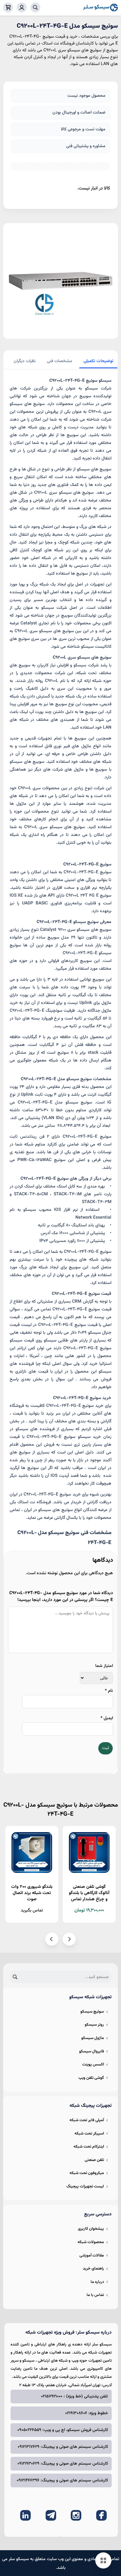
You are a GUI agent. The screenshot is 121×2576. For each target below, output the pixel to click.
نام (109, 1691)
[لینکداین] (25, 2515)
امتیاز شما (104, 1666)
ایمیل (107, 1718)
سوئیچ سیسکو (92, 2012)
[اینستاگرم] (76, 2515)
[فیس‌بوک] (101, 2515)
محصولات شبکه (91, 2242)
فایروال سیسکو (92, 2051)
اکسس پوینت (93, 2065)
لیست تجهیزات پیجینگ (85, 2186)
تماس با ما (95, 2295)
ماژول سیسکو (93, 2038)
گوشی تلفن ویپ (91, 2078)
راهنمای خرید (93, 2269)
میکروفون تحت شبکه (87, 2173)
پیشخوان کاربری (91, 2229)
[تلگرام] (51, 2515)
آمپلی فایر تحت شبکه (87, 2120)
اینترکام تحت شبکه (89, 2147)
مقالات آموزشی (92, 2256)
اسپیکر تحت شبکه (89, 2134)
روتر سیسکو (94, 2025)
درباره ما (97, 2282)
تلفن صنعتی (94, 2160)
